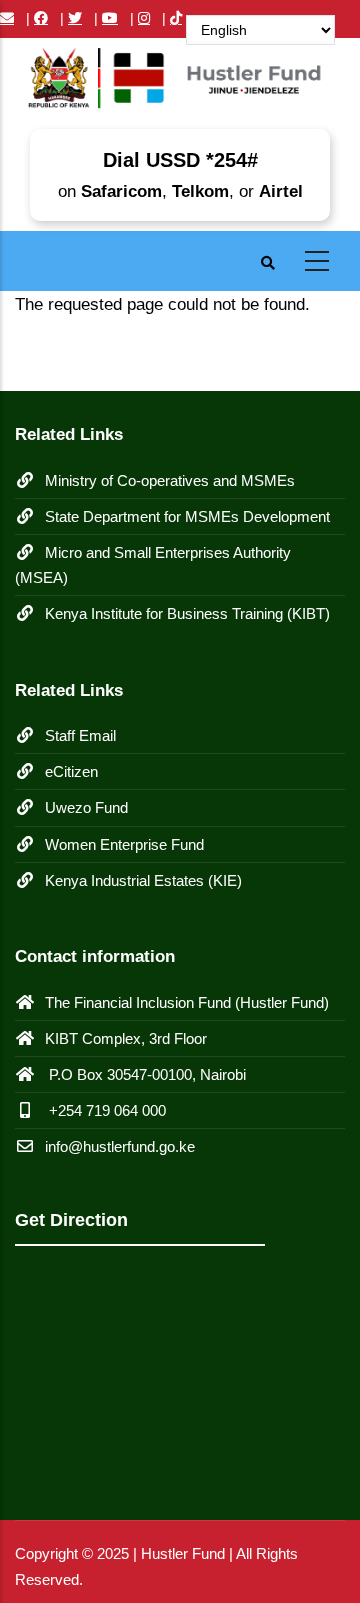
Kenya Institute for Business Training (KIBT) (187, 613)
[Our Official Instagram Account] (144, 18)
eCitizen (71, 771)
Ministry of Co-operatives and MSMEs (170, 480)
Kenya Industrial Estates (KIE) (143, 880)
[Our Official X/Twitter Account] (75, 18)
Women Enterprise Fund (124, 844)
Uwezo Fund (86, 807)
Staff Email (80, 735)
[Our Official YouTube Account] (110, 18)
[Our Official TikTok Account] (176, 18)
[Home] (180, 84)
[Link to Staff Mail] (7, 18)
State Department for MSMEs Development (187, 516)
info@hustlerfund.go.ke (120, 1146)
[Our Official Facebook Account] (41, 18)
